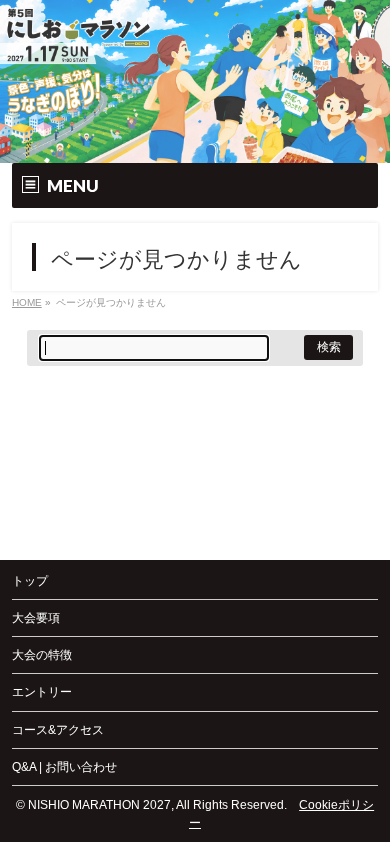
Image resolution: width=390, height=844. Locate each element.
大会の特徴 (42, 655)
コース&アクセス (58, 730)
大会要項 (36, 618)
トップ (30, 581)
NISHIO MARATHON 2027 (99, 805)
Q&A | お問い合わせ (64, 767)
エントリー (42, 692)
